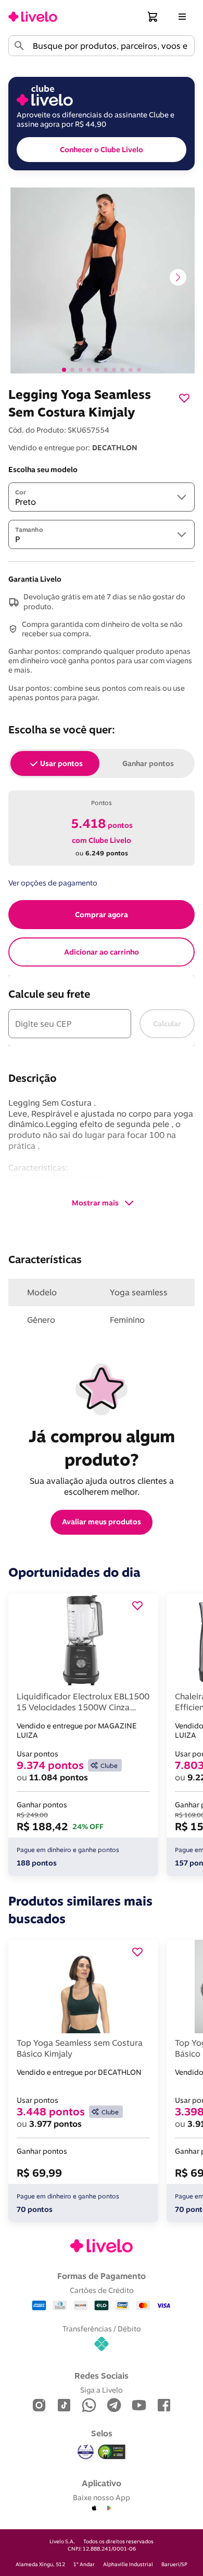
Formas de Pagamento (102, 2276)
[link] (33, 17)
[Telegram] (114, 2406)
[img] (112, 2452)
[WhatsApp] (89, 2406)
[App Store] (94, 2508)
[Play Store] (109, 2508)
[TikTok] (64, 2406)
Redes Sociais (102, 2376)
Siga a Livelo (102, 2390)
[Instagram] (39, 2406)
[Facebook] (164, 2406)
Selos (102, 2433)
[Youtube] (139, 2406)
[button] (153, 17)
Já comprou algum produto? (104, 1448)
